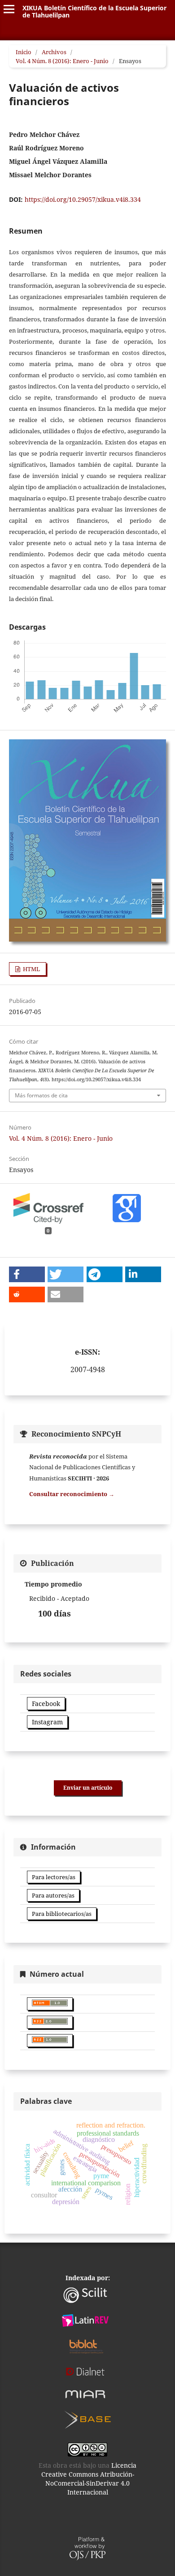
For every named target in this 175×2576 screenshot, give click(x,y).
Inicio (24, 52)
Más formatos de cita (41, 1095)
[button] (27, 1274)
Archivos (54, 52)
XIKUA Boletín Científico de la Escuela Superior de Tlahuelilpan (94, 11)
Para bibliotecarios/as (62, 1914)
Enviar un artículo (88, 1788)
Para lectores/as (54, 1877)
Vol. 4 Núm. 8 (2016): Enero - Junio (62, 61)
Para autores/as (53, 1895)
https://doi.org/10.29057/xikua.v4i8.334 (83, 199)
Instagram (47, 1722)
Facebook (46, 1704)
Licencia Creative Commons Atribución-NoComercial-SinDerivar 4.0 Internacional (89, 2479)
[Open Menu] (9, 9)
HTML (31, 969)
